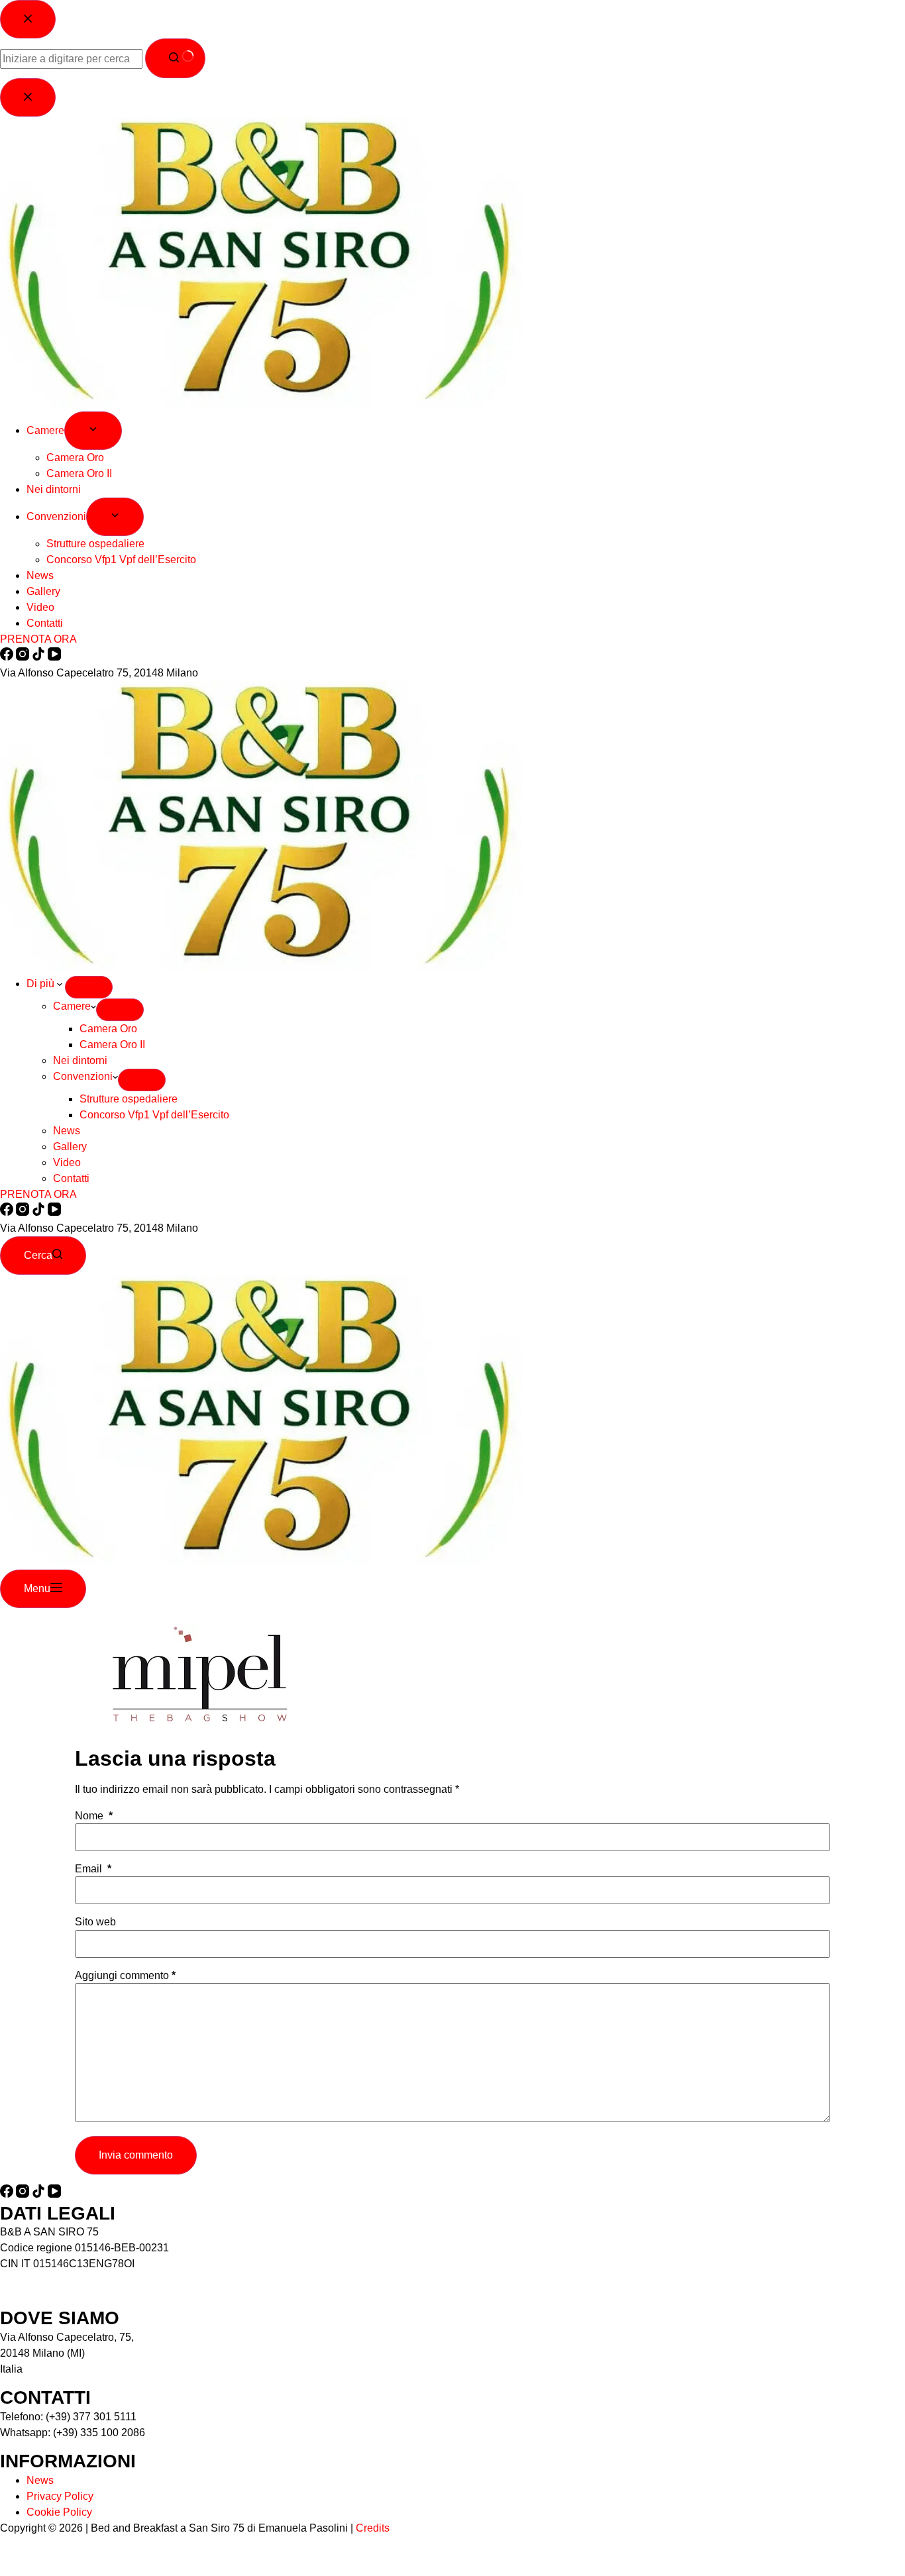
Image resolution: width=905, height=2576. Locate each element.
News (67, 1131)
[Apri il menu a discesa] (89, 987)
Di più (42, 984)
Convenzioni (83, 1076)
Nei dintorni (80, 1060)
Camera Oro (108, 1029)
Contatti (71, 1178)
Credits (373, 2528)
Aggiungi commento (125, 1976)
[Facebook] (8, 1212)
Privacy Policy (60, 2496)
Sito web (95, 1922)
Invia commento (136, 2155)
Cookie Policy (59, 2512)
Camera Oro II (112, 1045)
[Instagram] (24, 1212)
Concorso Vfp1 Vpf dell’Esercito (154, 1115)
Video (67, 1162)
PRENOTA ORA (38, 1194)
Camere (72, 1006)
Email (93, 1869)
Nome (94, 1816)
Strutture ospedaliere (129, 1099)
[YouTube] (54, 1212)
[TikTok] (40, 1212)
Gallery (70, 1147)
